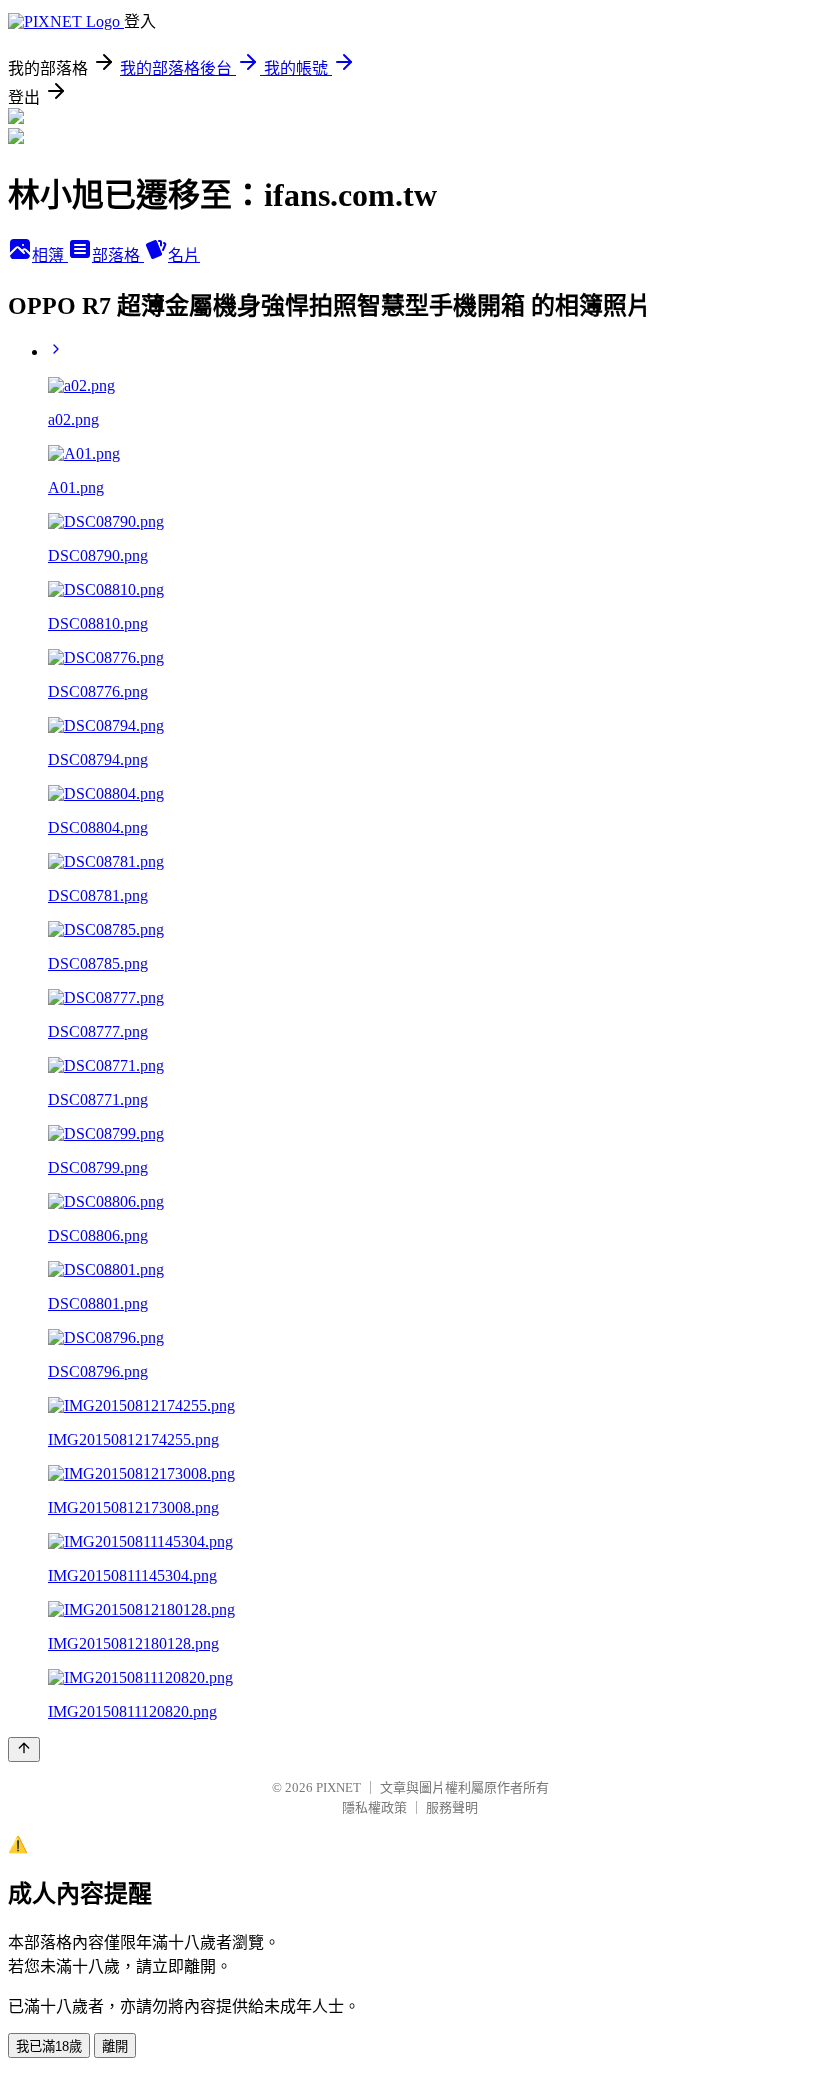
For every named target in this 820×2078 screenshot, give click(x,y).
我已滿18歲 (49, 2046)
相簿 (50, 255)
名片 (184, 255)
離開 (115, 2046)
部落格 (118, 255)
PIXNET (338, 1787)
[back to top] (24, 1749)
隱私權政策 (374, 1807)
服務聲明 (452, 1807)
